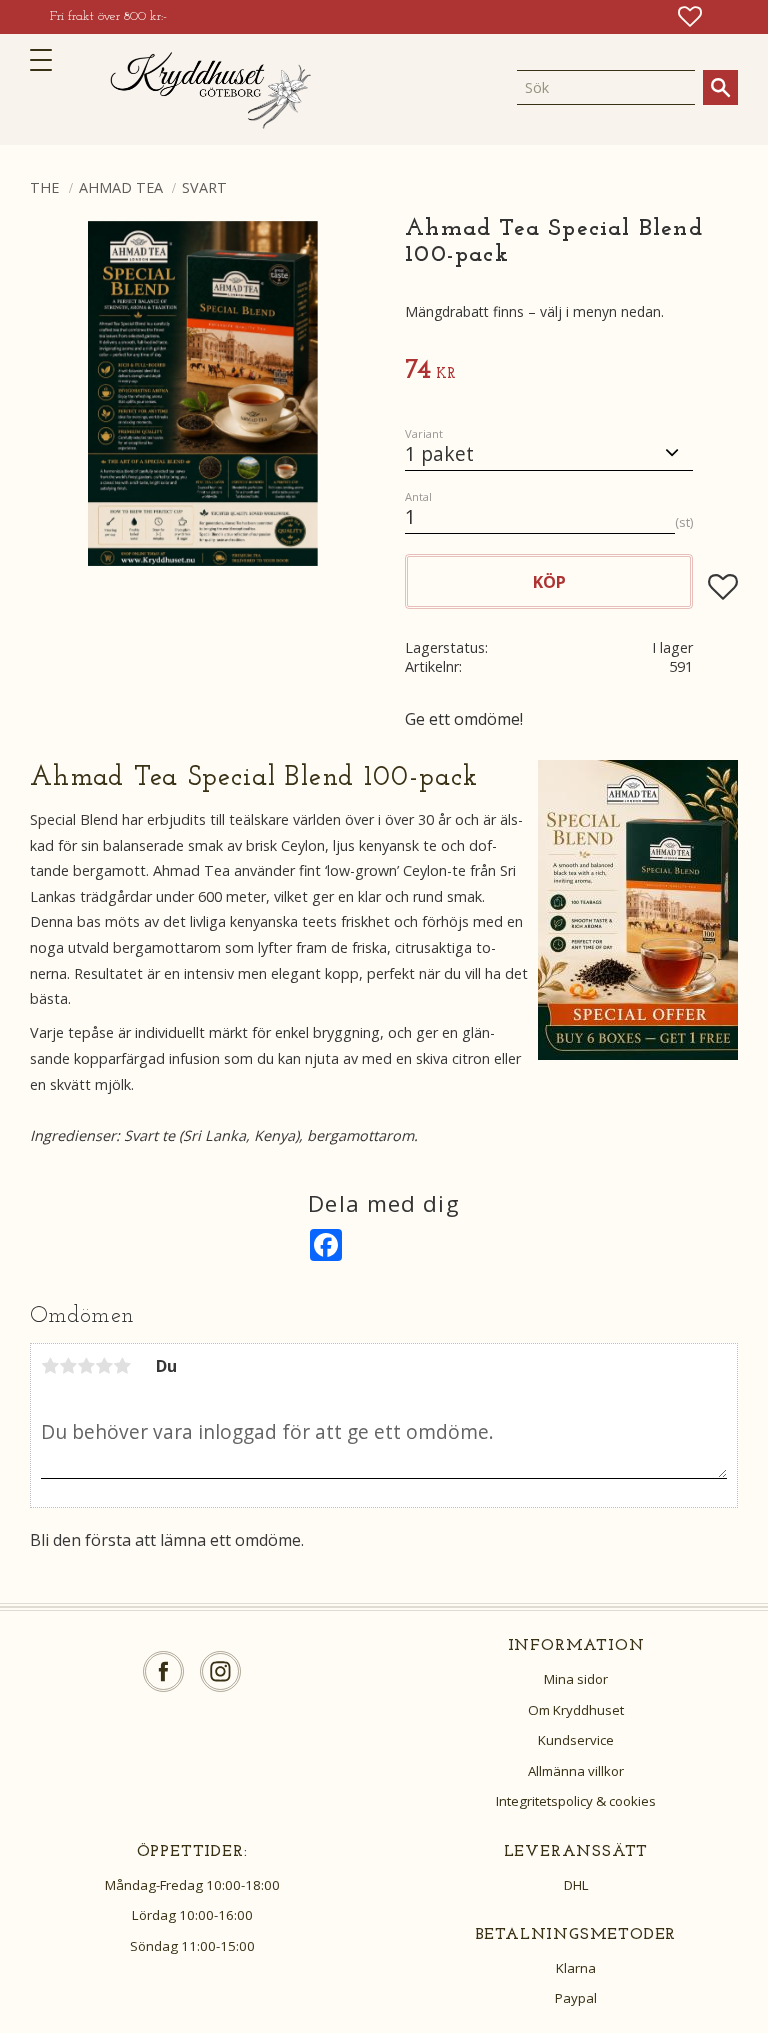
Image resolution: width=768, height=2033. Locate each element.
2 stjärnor (68, 1366)
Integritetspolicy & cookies (576, 1801)
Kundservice (576, 1740)
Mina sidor (576, 1679)
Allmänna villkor (576, 1771)
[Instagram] (220, 1671)
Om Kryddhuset (576, 1710)
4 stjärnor (104, 1366)
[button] (47, 60)
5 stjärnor (122, 1366)
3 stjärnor (86, 1366)
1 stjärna (50, 1366)
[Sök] (720, 87)
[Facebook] (163, 1671)
